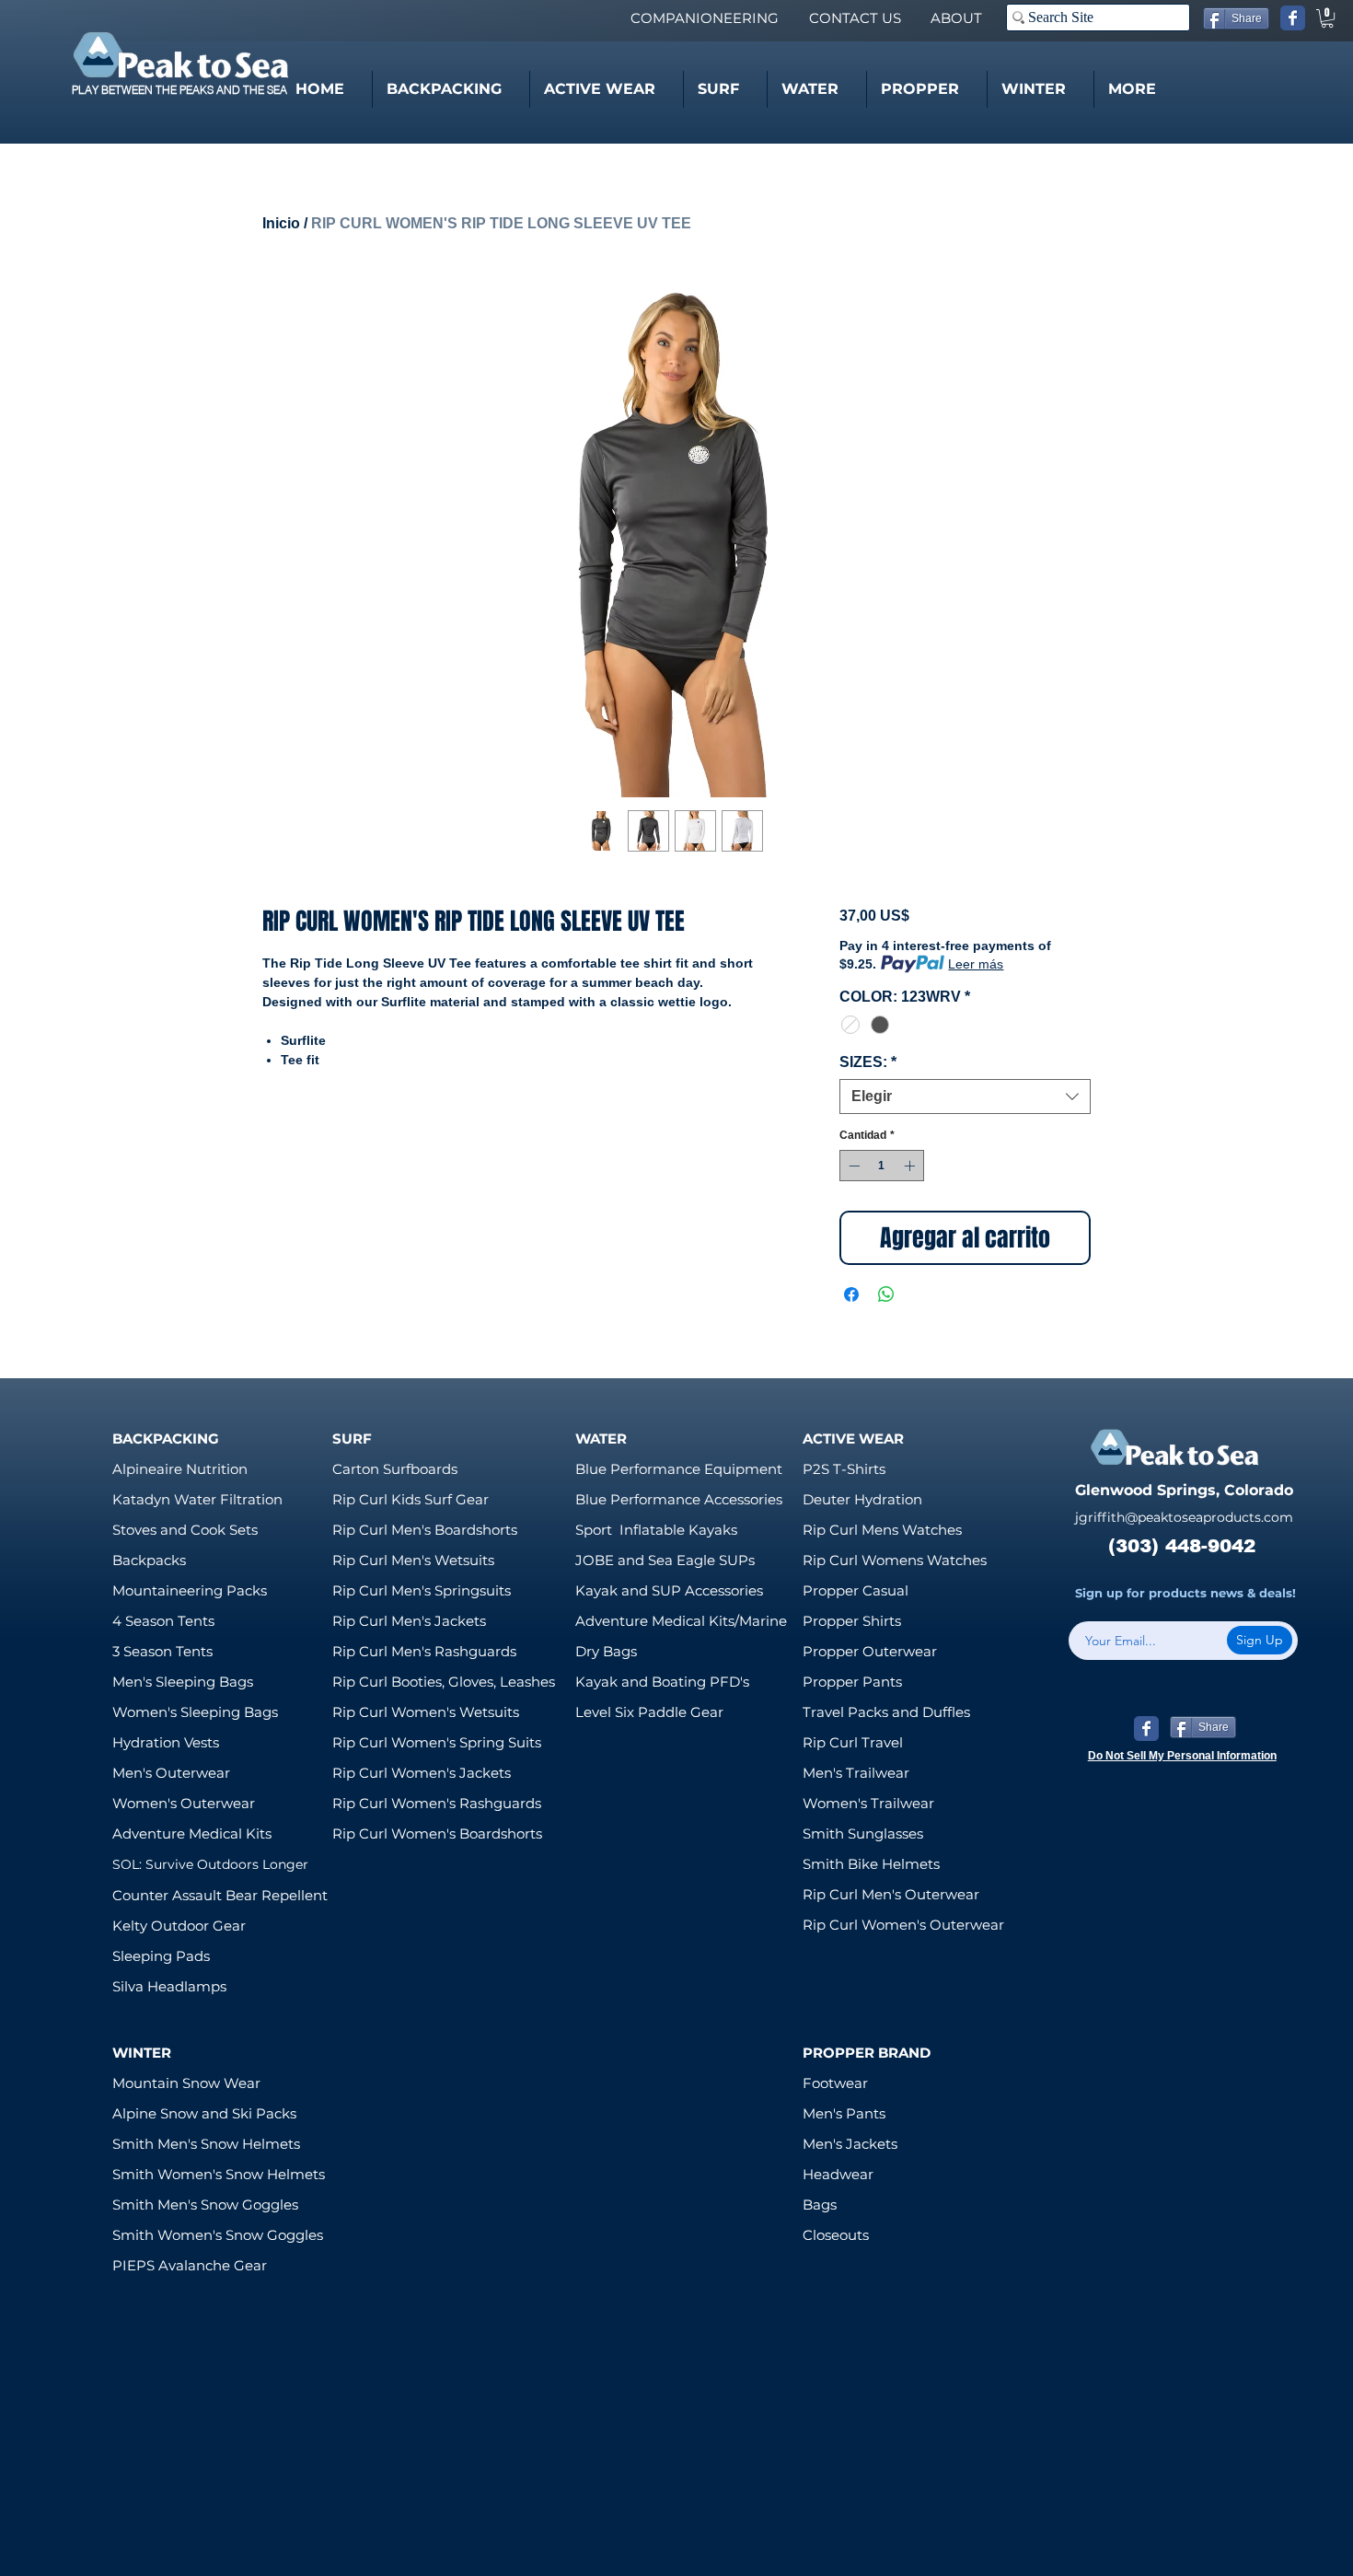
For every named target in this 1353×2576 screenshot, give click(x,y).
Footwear (835, 2083)
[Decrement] (852, 1166)
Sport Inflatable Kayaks (656, 1530)
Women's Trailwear (868, 1803)
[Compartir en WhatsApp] (886, 1294)
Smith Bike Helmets (871, 1864)
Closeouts (836, 2235)
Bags (820, 2205)
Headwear (838, 2174)
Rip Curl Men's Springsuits (422, 1590)
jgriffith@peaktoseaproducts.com (1184, 1517)
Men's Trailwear (856, 1773)
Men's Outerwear (171, 1773)
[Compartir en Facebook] (851, 1294)
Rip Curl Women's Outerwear (903, 1925)
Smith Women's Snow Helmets (219, 2174)
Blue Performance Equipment (679, 1469)
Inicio (281, 223)
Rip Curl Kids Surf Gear (411, 1499)
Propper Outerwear (870, 1651)
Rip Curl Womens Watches (895, 1560)
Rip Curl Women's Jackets (422, 1773)
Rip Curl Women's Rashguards (437, 1803)
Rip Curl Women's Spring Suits (437, 1742)
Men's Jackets (850, 2144)
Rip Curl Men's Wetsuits (413, 1560)
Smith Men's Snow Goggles (205, 2205)
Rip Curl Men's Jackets (409, 1621)
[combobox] (965, 1097)
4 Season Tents (163, 1621)
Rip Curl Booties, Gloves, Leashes (444, 1682)
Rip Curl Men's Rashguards (424, 1651)
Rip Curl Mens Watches (882, 1530)
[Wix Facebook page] (1293, 18)
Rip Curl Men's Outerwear (891, 1894)
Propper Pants (852, 1682)
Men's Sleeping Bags (183, 1682)
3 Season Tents (162, 1651)
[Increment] (911, 1166)
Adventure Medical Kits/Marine (681, 1621)
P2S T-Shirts (844, 1469)
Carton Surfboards (395, 1469)
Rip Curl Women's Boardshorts (437, 1833)
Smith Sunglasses (863, 1833)
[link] (1327, 18)
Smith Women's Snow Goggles (218, 2235)
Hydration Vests (166, 1742)
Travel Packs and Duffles (886, 1712)
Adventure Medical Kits (192, 1833)
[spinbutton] (882, 1166)
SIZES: (868, 1062)
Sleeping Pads (161, 1956)
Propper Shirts (852, 1621)
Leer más (976, 964)
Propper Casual (856, 1590)
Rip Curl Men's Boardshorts (425, 1530)
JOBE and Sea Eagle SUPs (665, 1560)
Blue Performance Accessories (679, 1499)
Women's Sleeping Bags (195, 1712)
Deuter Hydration (862, 1499)
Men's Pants (844, 2113)
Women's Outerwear (184, 1803)
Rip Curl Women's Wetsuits (426, 1712)
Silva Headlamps (169, 1986)
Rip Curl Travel (853, 1742)
